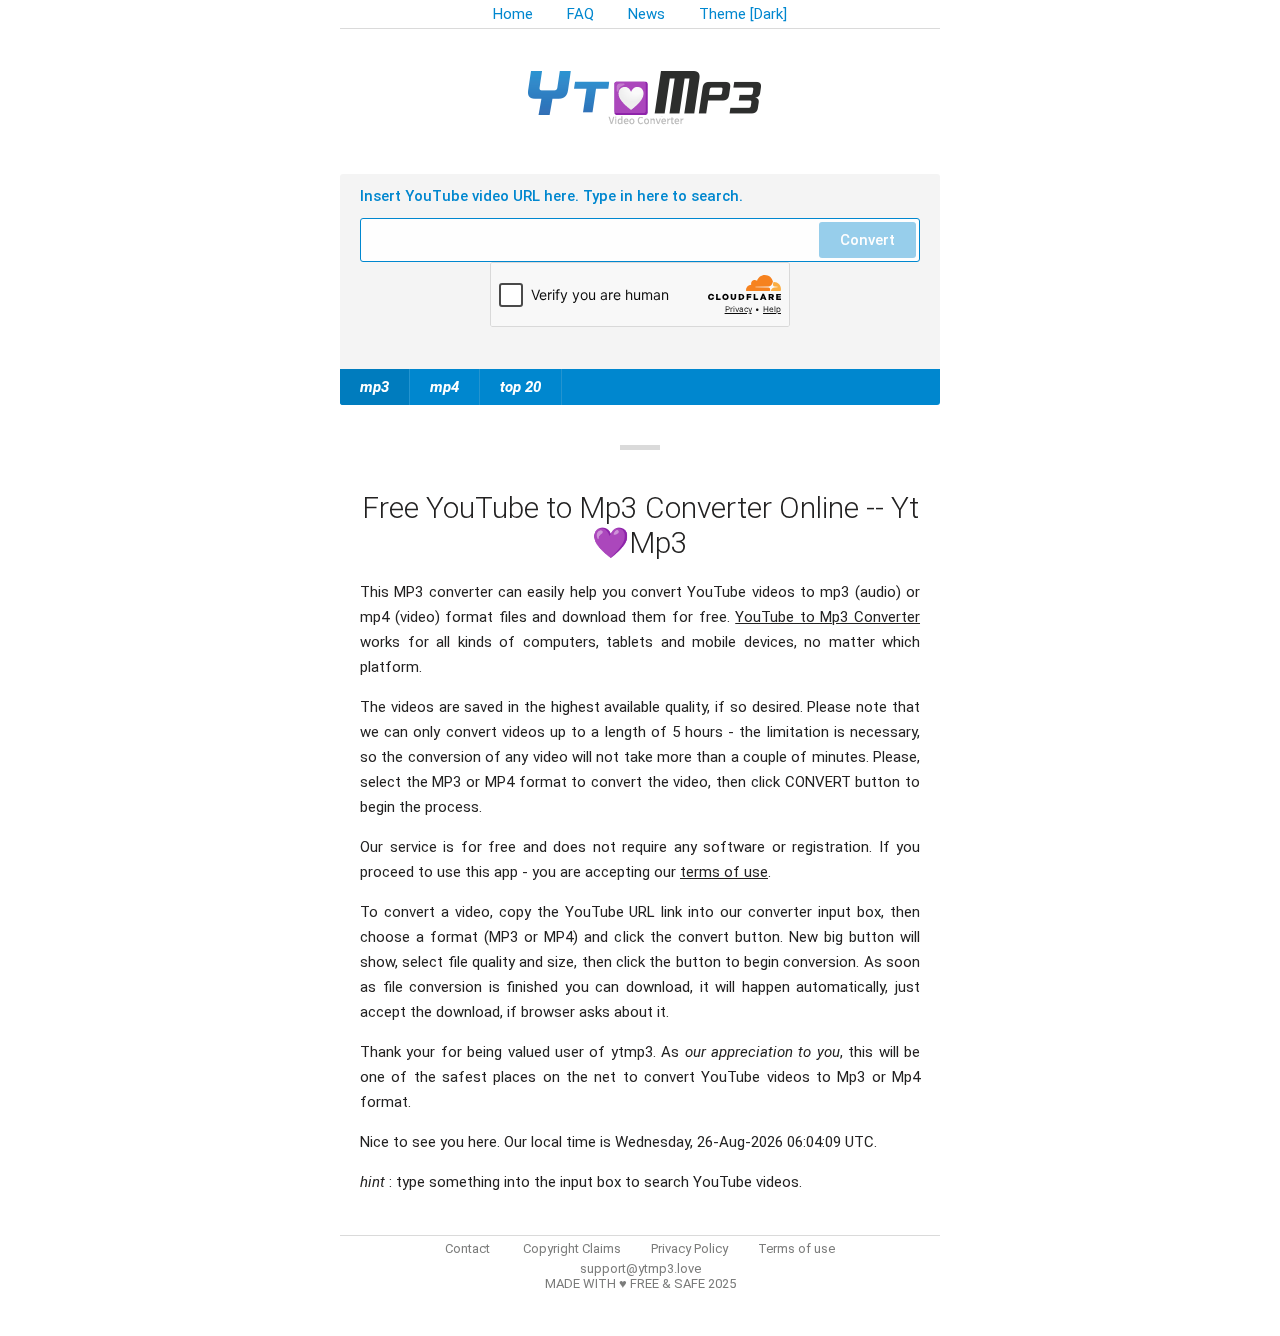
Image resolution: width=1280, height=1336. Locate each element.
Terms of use (796, 1248)
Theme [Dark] (743, 14)
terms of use (724, 872)
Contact (467, 1248)
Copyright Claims (572, 1248)
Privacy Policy (689, 1248)
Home (513, 14)
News (646, 14)
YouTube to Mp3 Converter (827, 617)
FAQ (580, 14)
